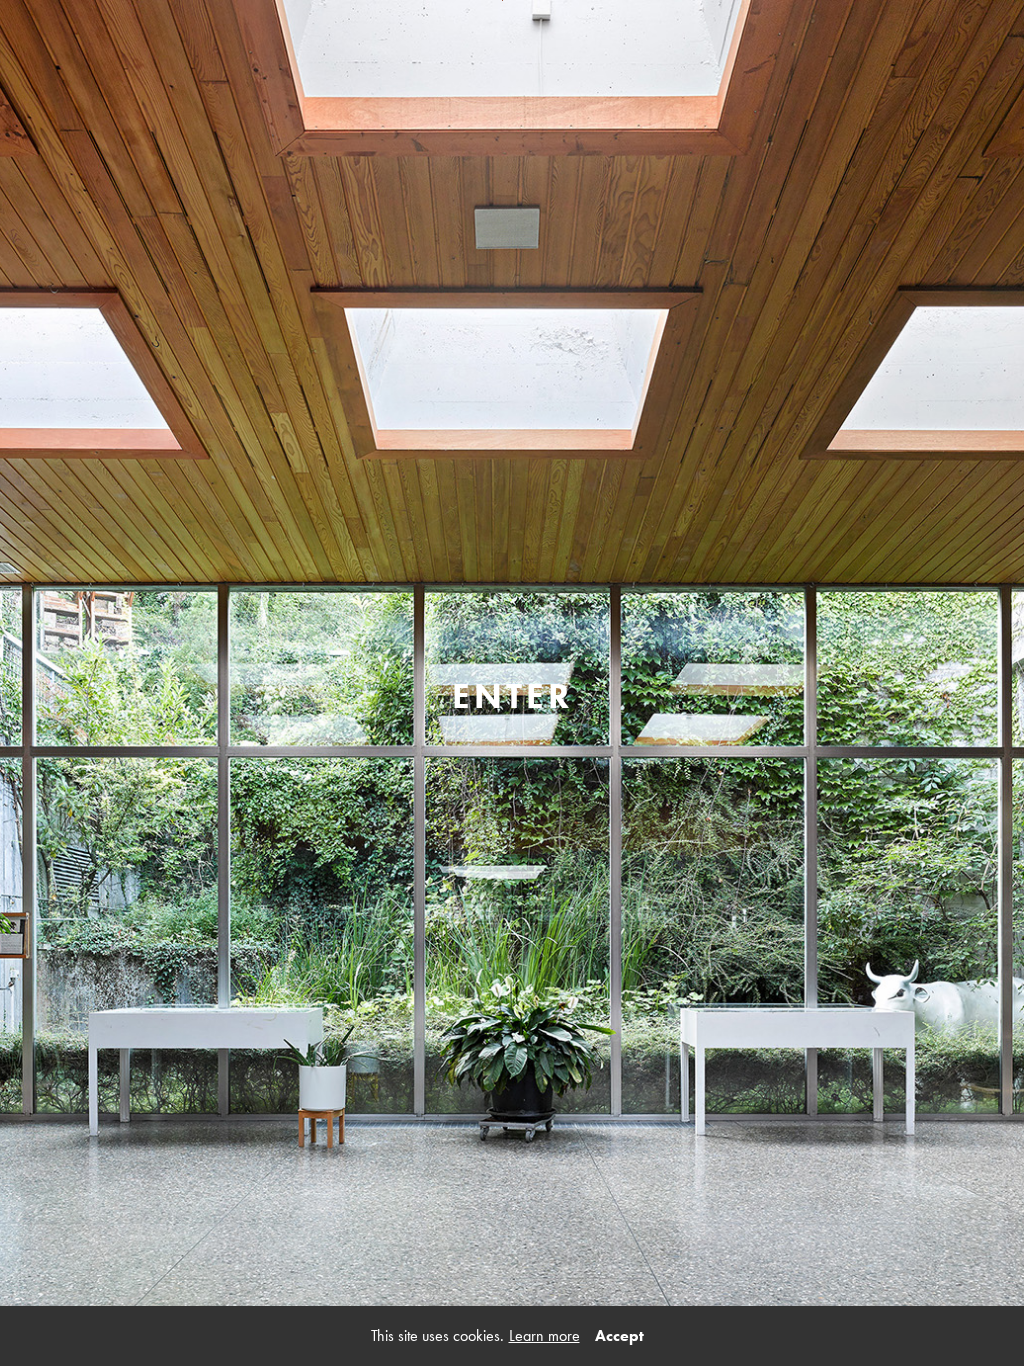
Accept (619, 1335)
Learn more (544, 1335)
